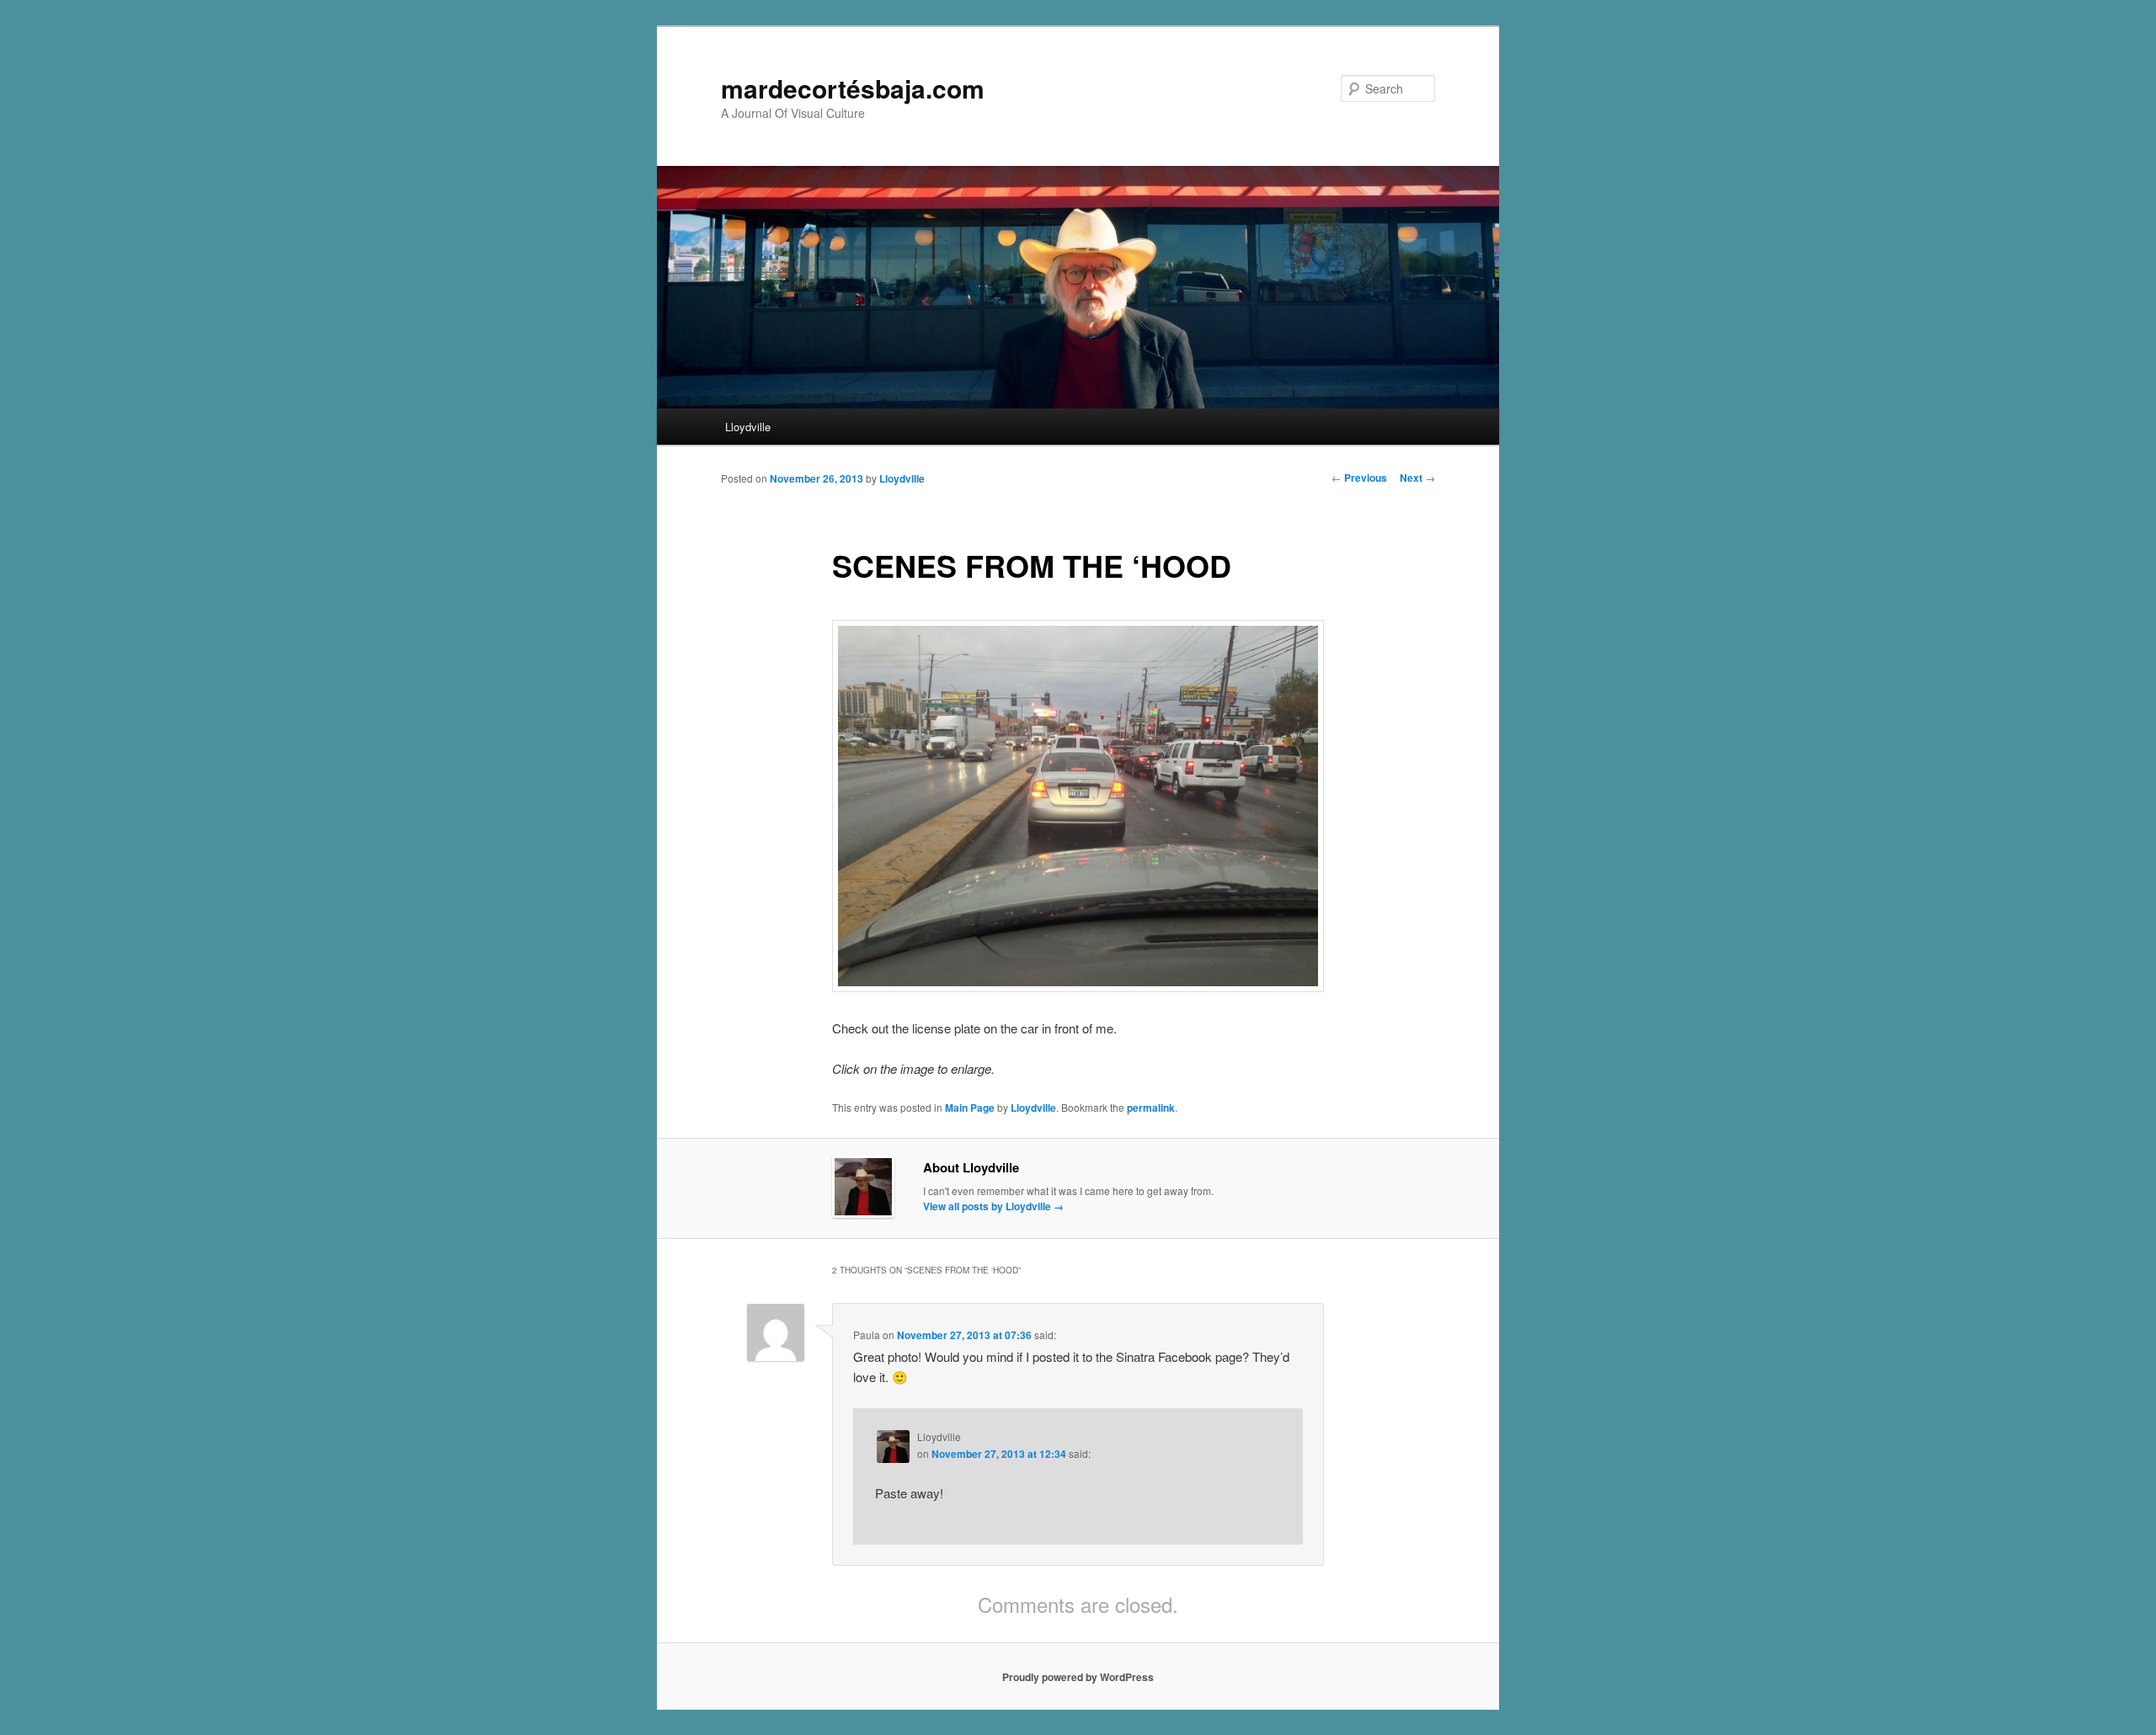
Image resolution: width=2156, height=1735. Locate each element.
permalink (1151, 1108)
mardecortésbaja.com (853, 88)
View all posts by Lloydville (993, 1206)
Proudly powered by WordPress (1078, 1677)
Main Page (970, 1108)
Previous (1359, 478)
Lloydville (748, 427)
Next (1417, 478)
